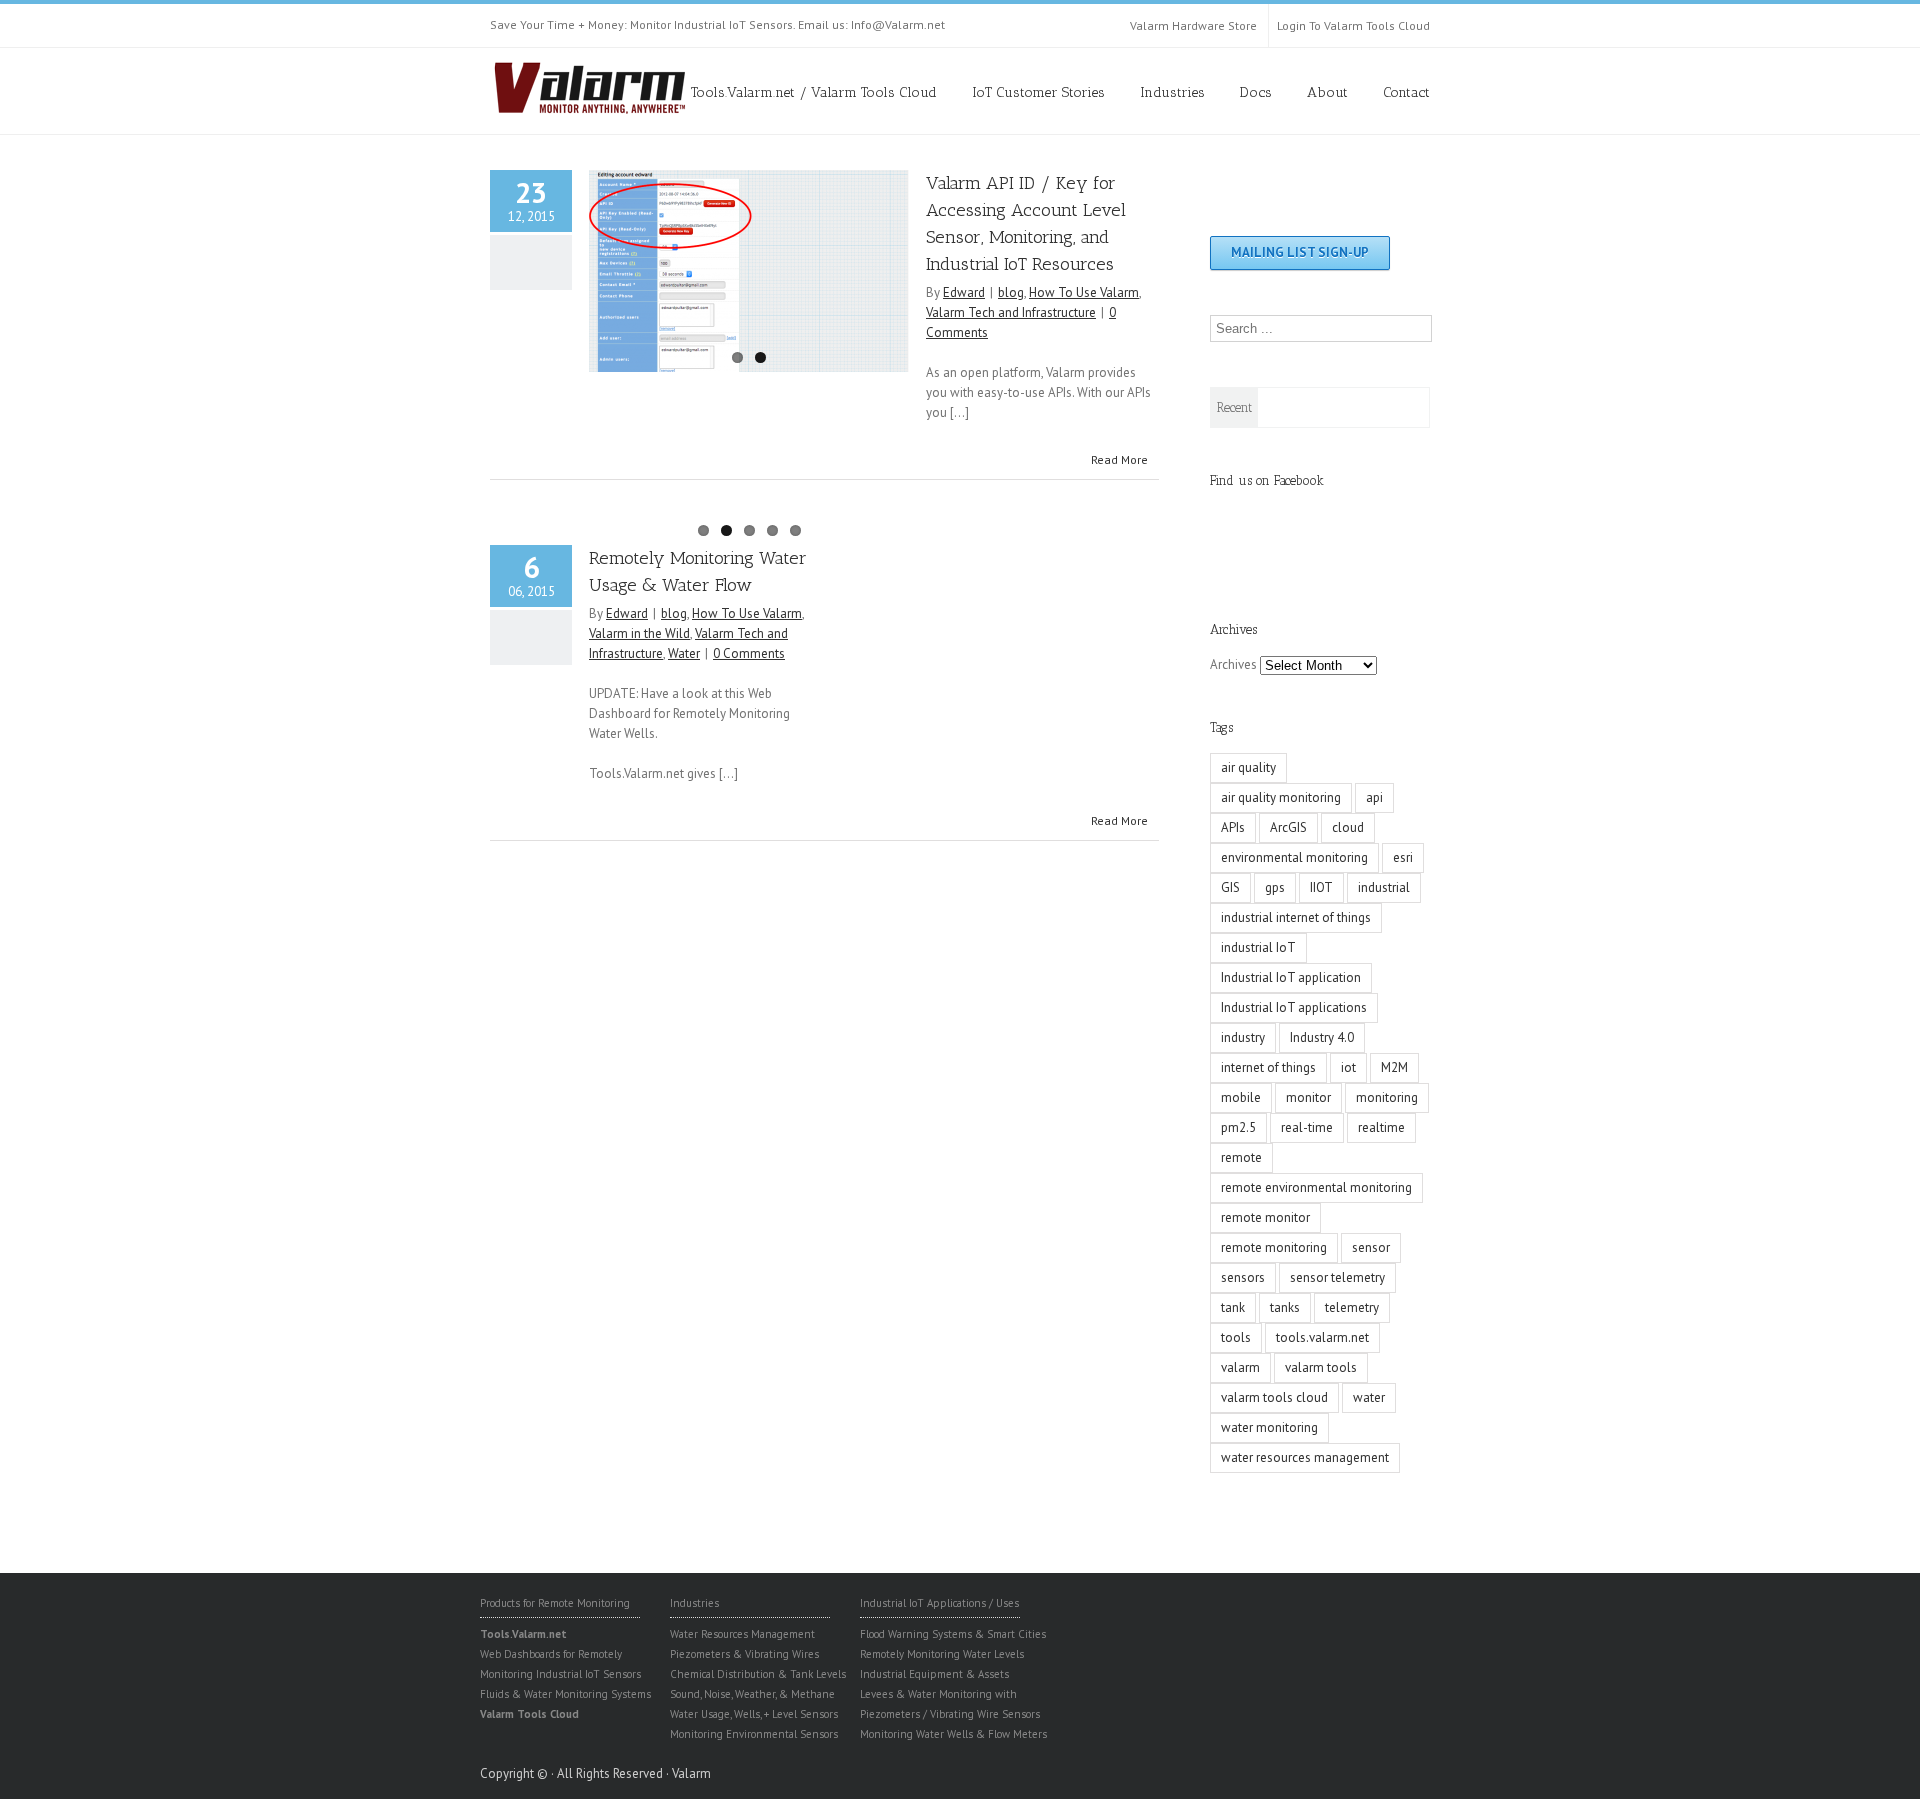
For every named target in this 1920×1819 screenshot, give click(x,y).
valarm (1240, 1367)
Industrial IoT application (1291, 977)
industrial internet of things (1296, 917)
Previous (604, 266)
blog (1011, 292)
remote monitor (1265, 1217)
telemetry (1352, 1307)
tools (1236, 1337)
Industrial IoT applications (1294, 1007)
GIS (1230, 887)
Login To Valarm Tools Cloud (1353, 25)
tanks (1285, 1307)
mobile (1241, 1097)
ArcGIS (1288, 827)
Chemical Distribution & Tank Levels (758, 1674)
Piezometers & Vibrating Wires (744, 1654)
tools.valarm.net (1322, 1337)
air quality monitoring (1281, 797)
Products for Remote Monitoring (555, 1603)
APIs (1233, 827)
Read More (1119, 459)
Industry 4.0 (1322, 1037)
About (1327, 92)
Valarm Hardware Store (1193, 25)
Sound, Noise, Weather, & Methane (752, 1694)
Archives (1233, 664)
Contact (1406, 92)
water (1369, 1397)
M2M (1394, 1067)
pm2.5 (1238, 1127)
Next (894, 266)
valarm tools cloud (1274, 1397)
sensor (1371, 1247)
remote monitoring (1274, 1247)
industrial (1384, 887)
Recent (1234, 407)
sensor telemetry (1337, 1277)
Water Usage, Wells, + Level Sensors (754, 1714)
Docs (1256, 92)
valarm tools (1321, 1367)
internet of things (1268, 1067)
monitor (1308, 1097)
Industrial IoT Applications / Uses (939, 1603)
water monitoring (1269, 1427)
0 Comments (749, 653)
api (1374, 797)
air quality (1248, 767)
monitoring (1387, 1097)
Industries (1172, 92)
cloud (1348, 827)
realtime (1381, 1127)
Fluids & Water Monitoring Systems (565, 1694)
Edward (964, 292)
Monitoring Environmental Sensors (754, 1734)
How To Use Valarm (1084, 292)
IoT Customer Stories (1038, 92)
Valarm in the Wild (639, 633)
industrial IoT (1258, 947)
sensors (1243, 1277)
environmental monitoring (1294, 857)
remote (1241, 1157)
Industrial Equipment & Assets (934, 1674)
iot (1348, 1067)
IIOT (1321, 887)
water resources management (1305, 1457)
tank (1233, 1307)
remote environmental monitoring (1316, 1187)
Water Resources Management (742, 1634)
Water (684, 653)
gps (1275, 887)
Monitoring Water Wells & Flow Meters (953, 1734)
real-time (1307, 1127)
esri (1403, 857)
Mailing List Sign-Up (1300, 252)
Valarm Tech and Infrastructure (1011, 312)
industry (1243, 1037)
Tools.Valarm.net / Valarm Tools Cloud (814, 92)
